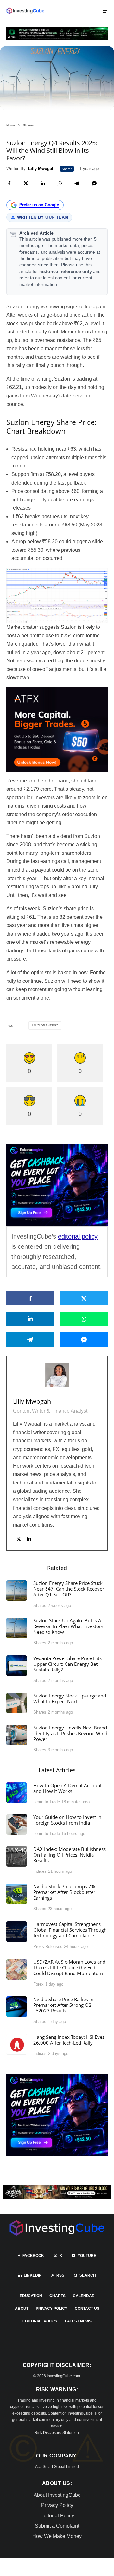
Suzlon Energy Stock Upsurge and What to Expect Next (70, 1698)
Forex (38, 1984)
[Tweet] (26, 183)
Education (31, 2296)
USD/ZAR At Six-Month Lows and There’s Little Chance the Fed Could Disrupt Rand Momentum (69, 1967)
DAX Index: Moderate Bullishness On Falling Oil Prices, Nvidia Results (70, 1855)
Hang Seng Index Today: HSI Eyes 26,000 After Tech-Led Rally (69, 2040)
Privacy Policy (52, 2309)
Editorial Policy (40, 2321)
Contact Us (87, 2309)
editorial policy (78, 1236)
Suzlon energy (46, 1025)
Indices (40, 1871)
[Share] (9, 183)
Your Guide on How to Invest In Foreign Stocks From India (67, 1820)
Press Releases (48, 1946)
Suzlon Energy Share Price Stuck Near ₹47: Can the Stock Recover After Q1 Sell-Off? (69, 1589)
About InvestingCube (57, 2495)
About (22, 2309)
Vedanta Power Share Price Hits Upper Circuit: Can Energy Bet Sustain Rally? (67, 1664)
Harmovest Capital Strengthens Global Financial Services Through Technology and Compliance (70, 1930)
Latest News (78, 2321)
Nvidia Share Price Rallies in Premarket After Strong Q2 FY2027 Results (63, 2005)
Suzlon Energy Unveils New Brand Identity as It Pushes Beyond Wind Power (70, 1733)
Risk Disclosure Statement (57, 2433)
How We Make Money (57, 2536)
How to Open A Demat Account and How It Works (67, 1788)
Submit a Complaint (57, 2526)
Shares (67, 169)
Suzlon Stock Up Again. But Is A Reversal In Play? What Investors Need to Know (68, 1626)
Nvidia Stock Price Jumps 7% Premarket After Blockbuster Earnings (64, 1892)
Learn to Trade (47, 1802)
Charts (57, 2296)
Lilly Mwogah (32, 1401)
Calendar (84, 2296)
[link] (25, 11)
